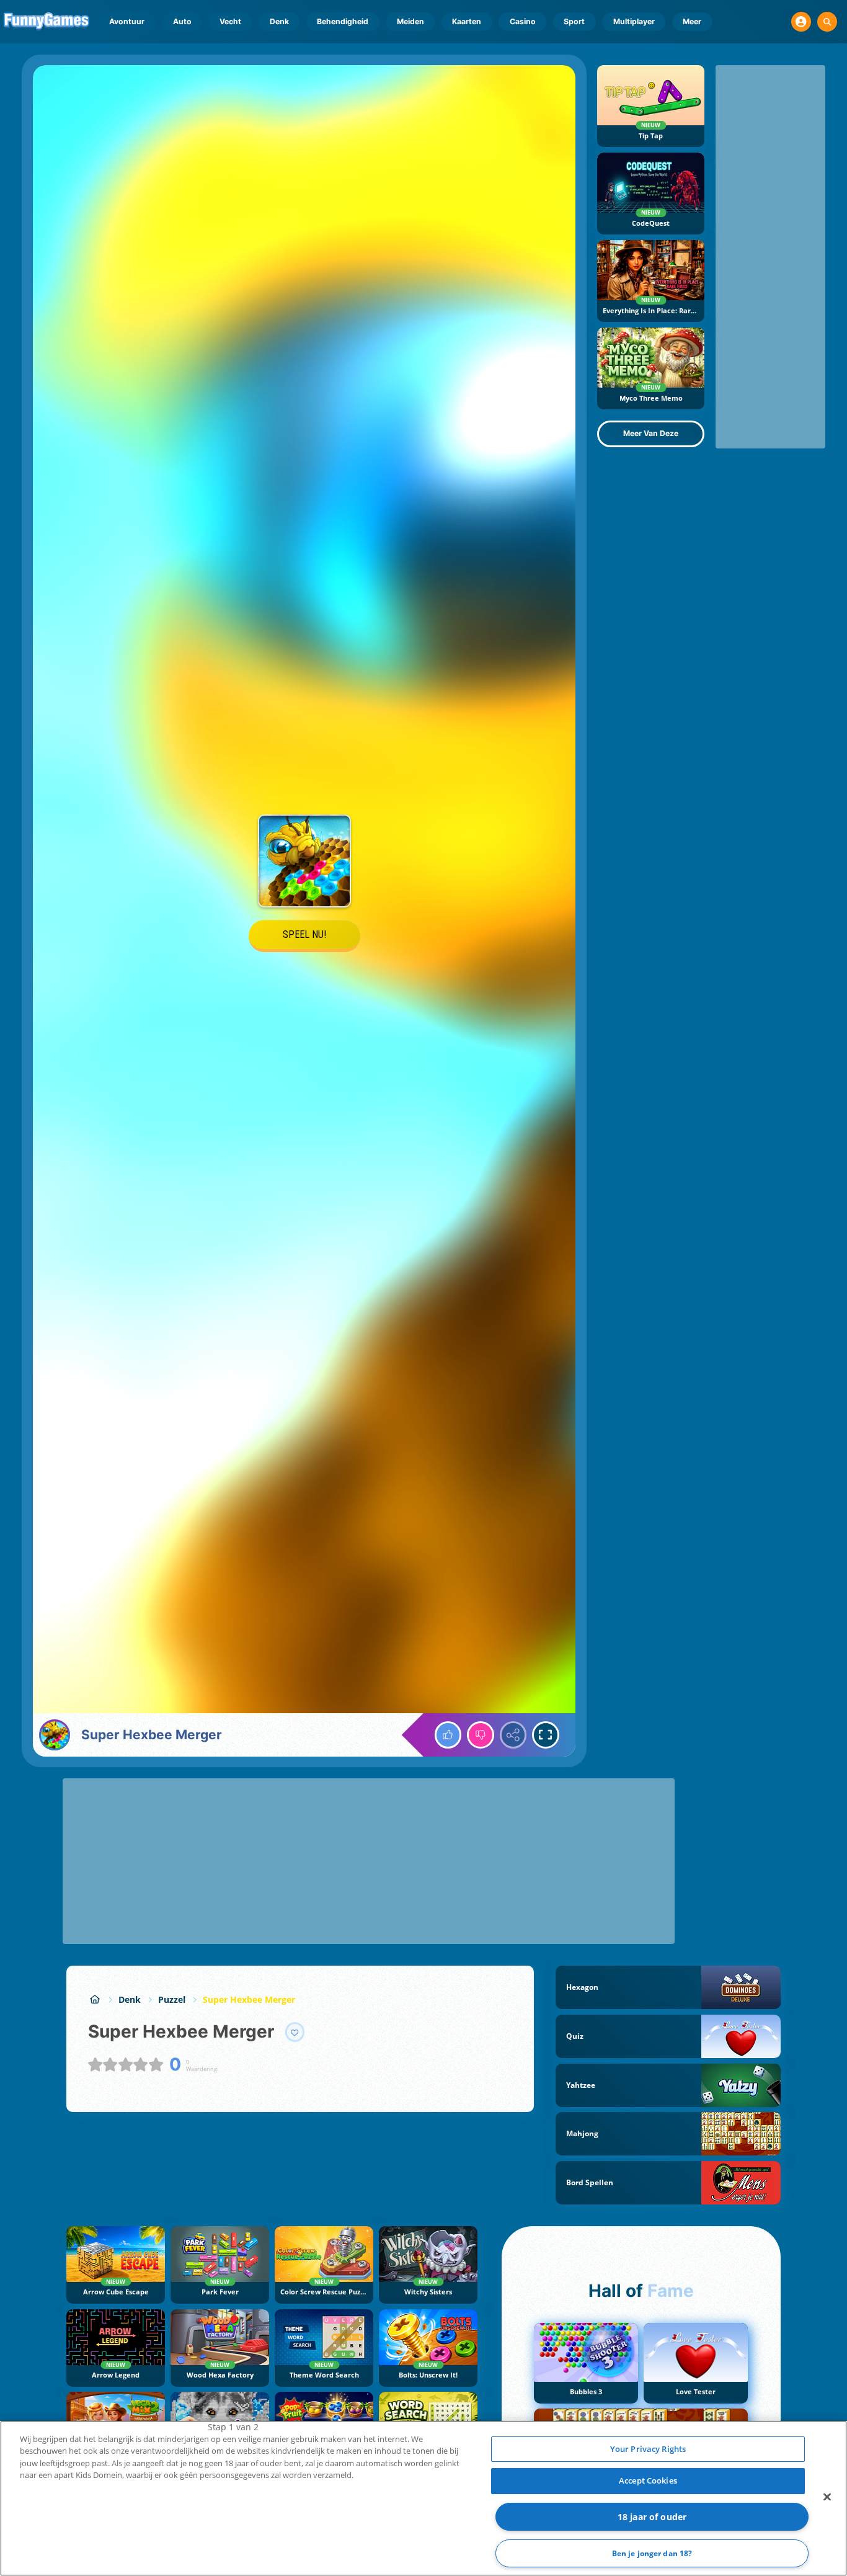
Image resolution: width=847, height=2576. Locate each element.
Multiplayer (634, 21)
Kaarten (467, 21)
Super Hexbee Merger (249, 1999)
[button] (801, 22)
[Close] (827, 2497)
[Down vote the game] (481, 1735)
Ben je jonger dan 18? (652, 2553)
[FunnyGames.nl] (95, 1999)
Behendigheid (343, 21)
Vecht (230, 21)
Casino (523, 21)
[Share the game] (513, 1735)
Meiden (410, 21)
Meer (692, 21)
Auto (182, 21)
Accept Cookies (648, 2480)
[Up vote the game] (448, 1735)
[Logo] (47, 22)
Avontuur (127, 21)
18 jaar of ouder (652, 2517)
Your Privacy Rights (648, 2449)
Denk (279, 21)
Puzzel (172, 1999)
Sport (574, 21)
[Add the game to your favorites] (295, 2032)
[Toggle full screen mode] (546, 1735)
